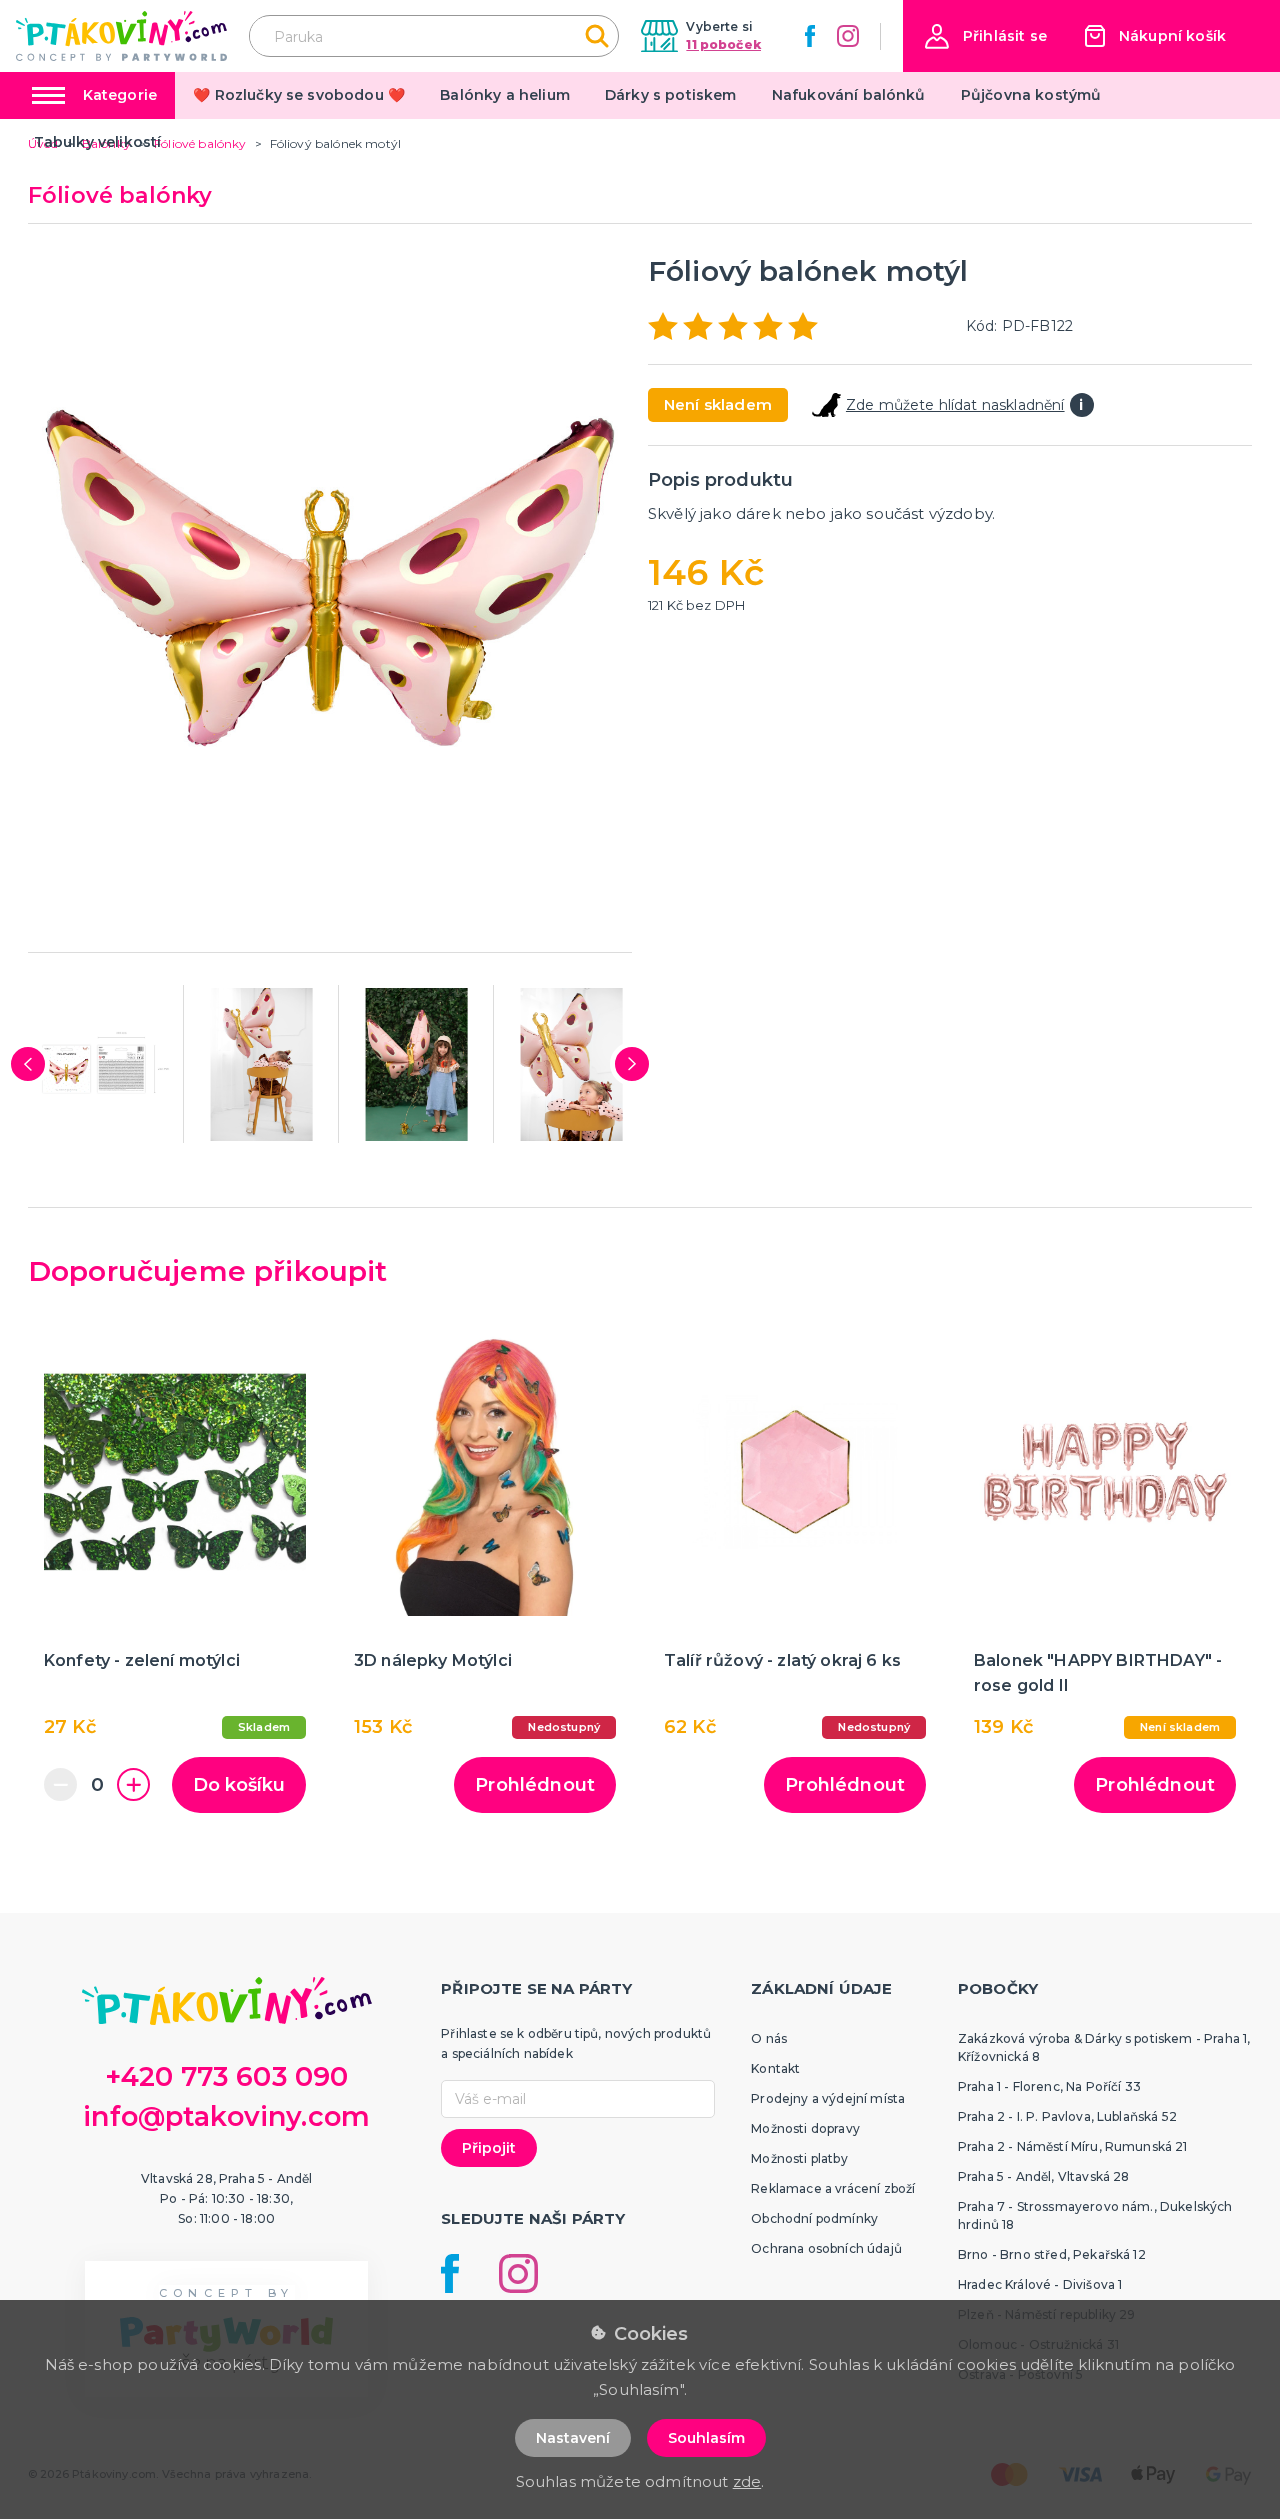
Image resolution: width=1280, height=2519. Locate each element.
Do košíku (239, 1785)
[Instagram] (848, 36)
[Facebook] (810, 36)
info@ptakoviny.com (226, 2116)
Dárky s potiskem (671, 95)
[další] (632, 1064)
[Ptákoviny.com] (121, 35)
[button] (986, 36)
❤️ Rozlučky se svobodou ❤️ (299, 95)
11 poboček (723, 44)
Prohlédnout (535, 1785)
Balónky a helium (505, 95)
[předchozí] (28, 1064)
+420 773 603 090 (227, 2076)
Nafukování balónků (849, 95)
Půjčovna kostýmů (1031, 95)
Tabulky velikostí (98, 142)
